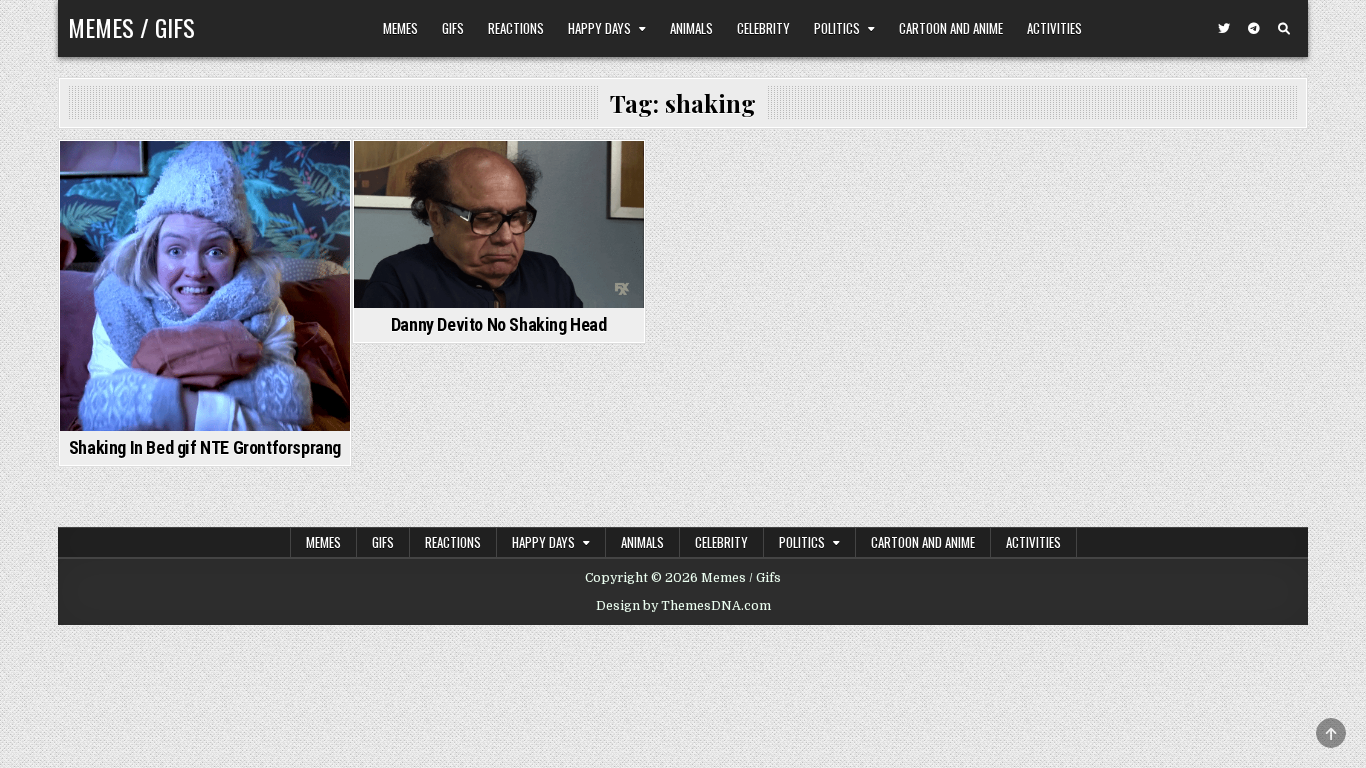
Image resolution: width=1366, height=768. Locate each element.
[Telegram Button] (1254, 29)
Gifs (453, 28)
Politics (837, 28)
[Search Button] (1284, 29)
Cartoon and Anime (951, 28)
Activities (1054, 28)
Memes (400, 28)
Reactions (516, 28)
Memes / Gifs (131, 27)
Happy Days (599, 28)
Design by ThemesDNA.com (683, 606)
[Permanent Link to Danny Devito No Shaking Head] (499, 224)
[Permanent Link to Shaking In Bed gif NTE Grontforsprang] (205, 286)
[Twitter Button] (1224, 29)
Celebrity (763, 28)
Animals (691, 28)
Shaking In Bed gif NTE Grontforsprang (205, 447)
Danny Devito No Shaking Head (499, 324)
